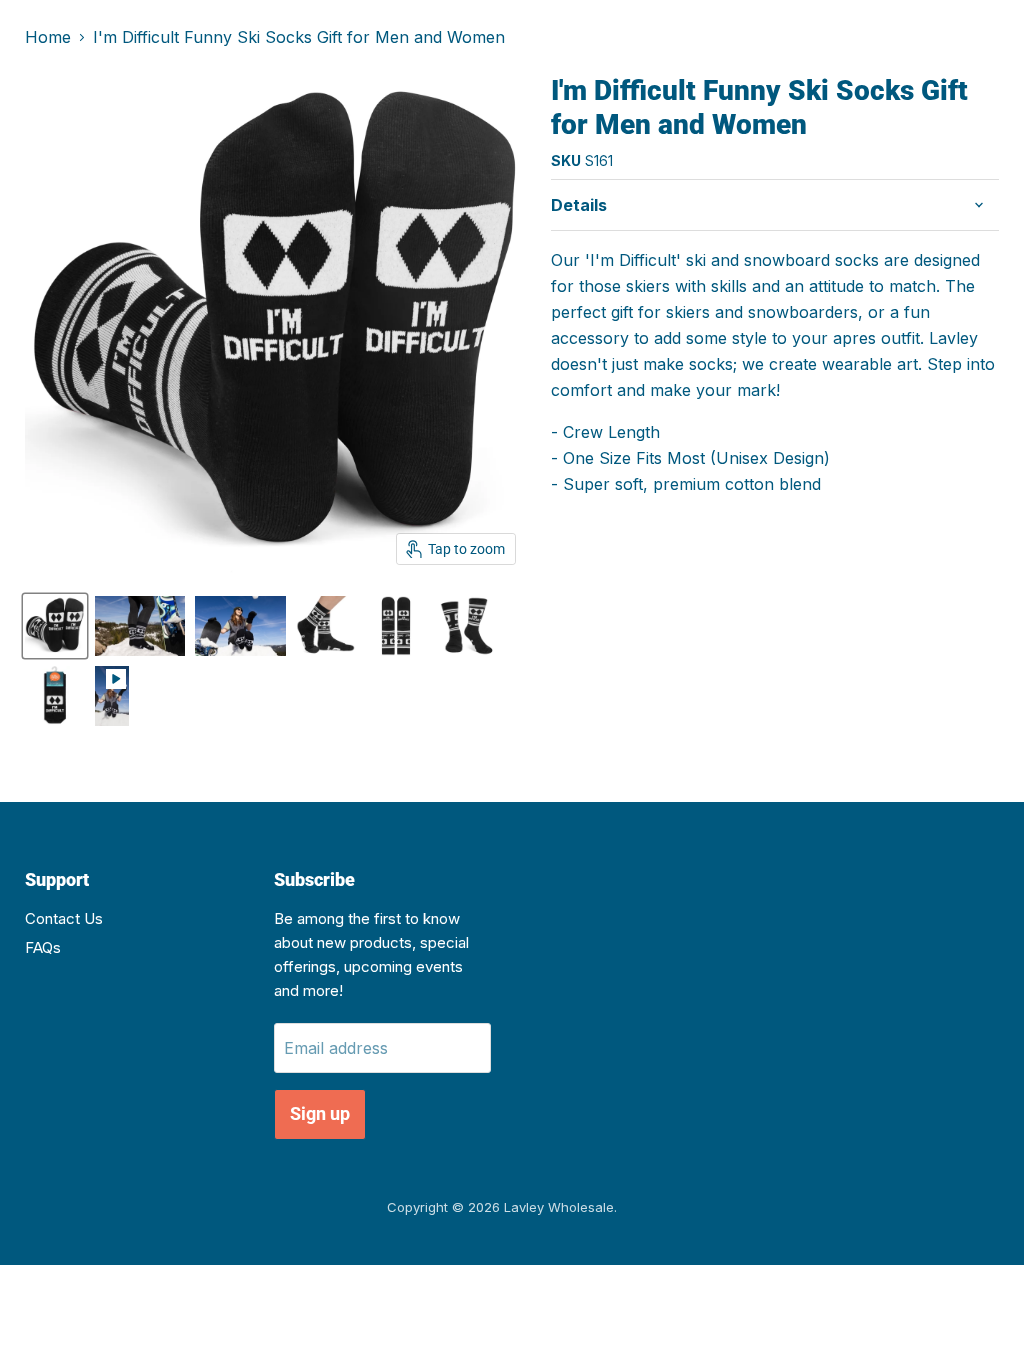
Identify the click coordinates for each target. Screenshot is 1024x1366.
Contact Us (64, 918)
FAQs (43, 947)
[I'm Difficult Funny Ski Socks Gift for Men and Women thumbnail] (55, 626)
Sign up (320, 1113)
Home (48, 37)
